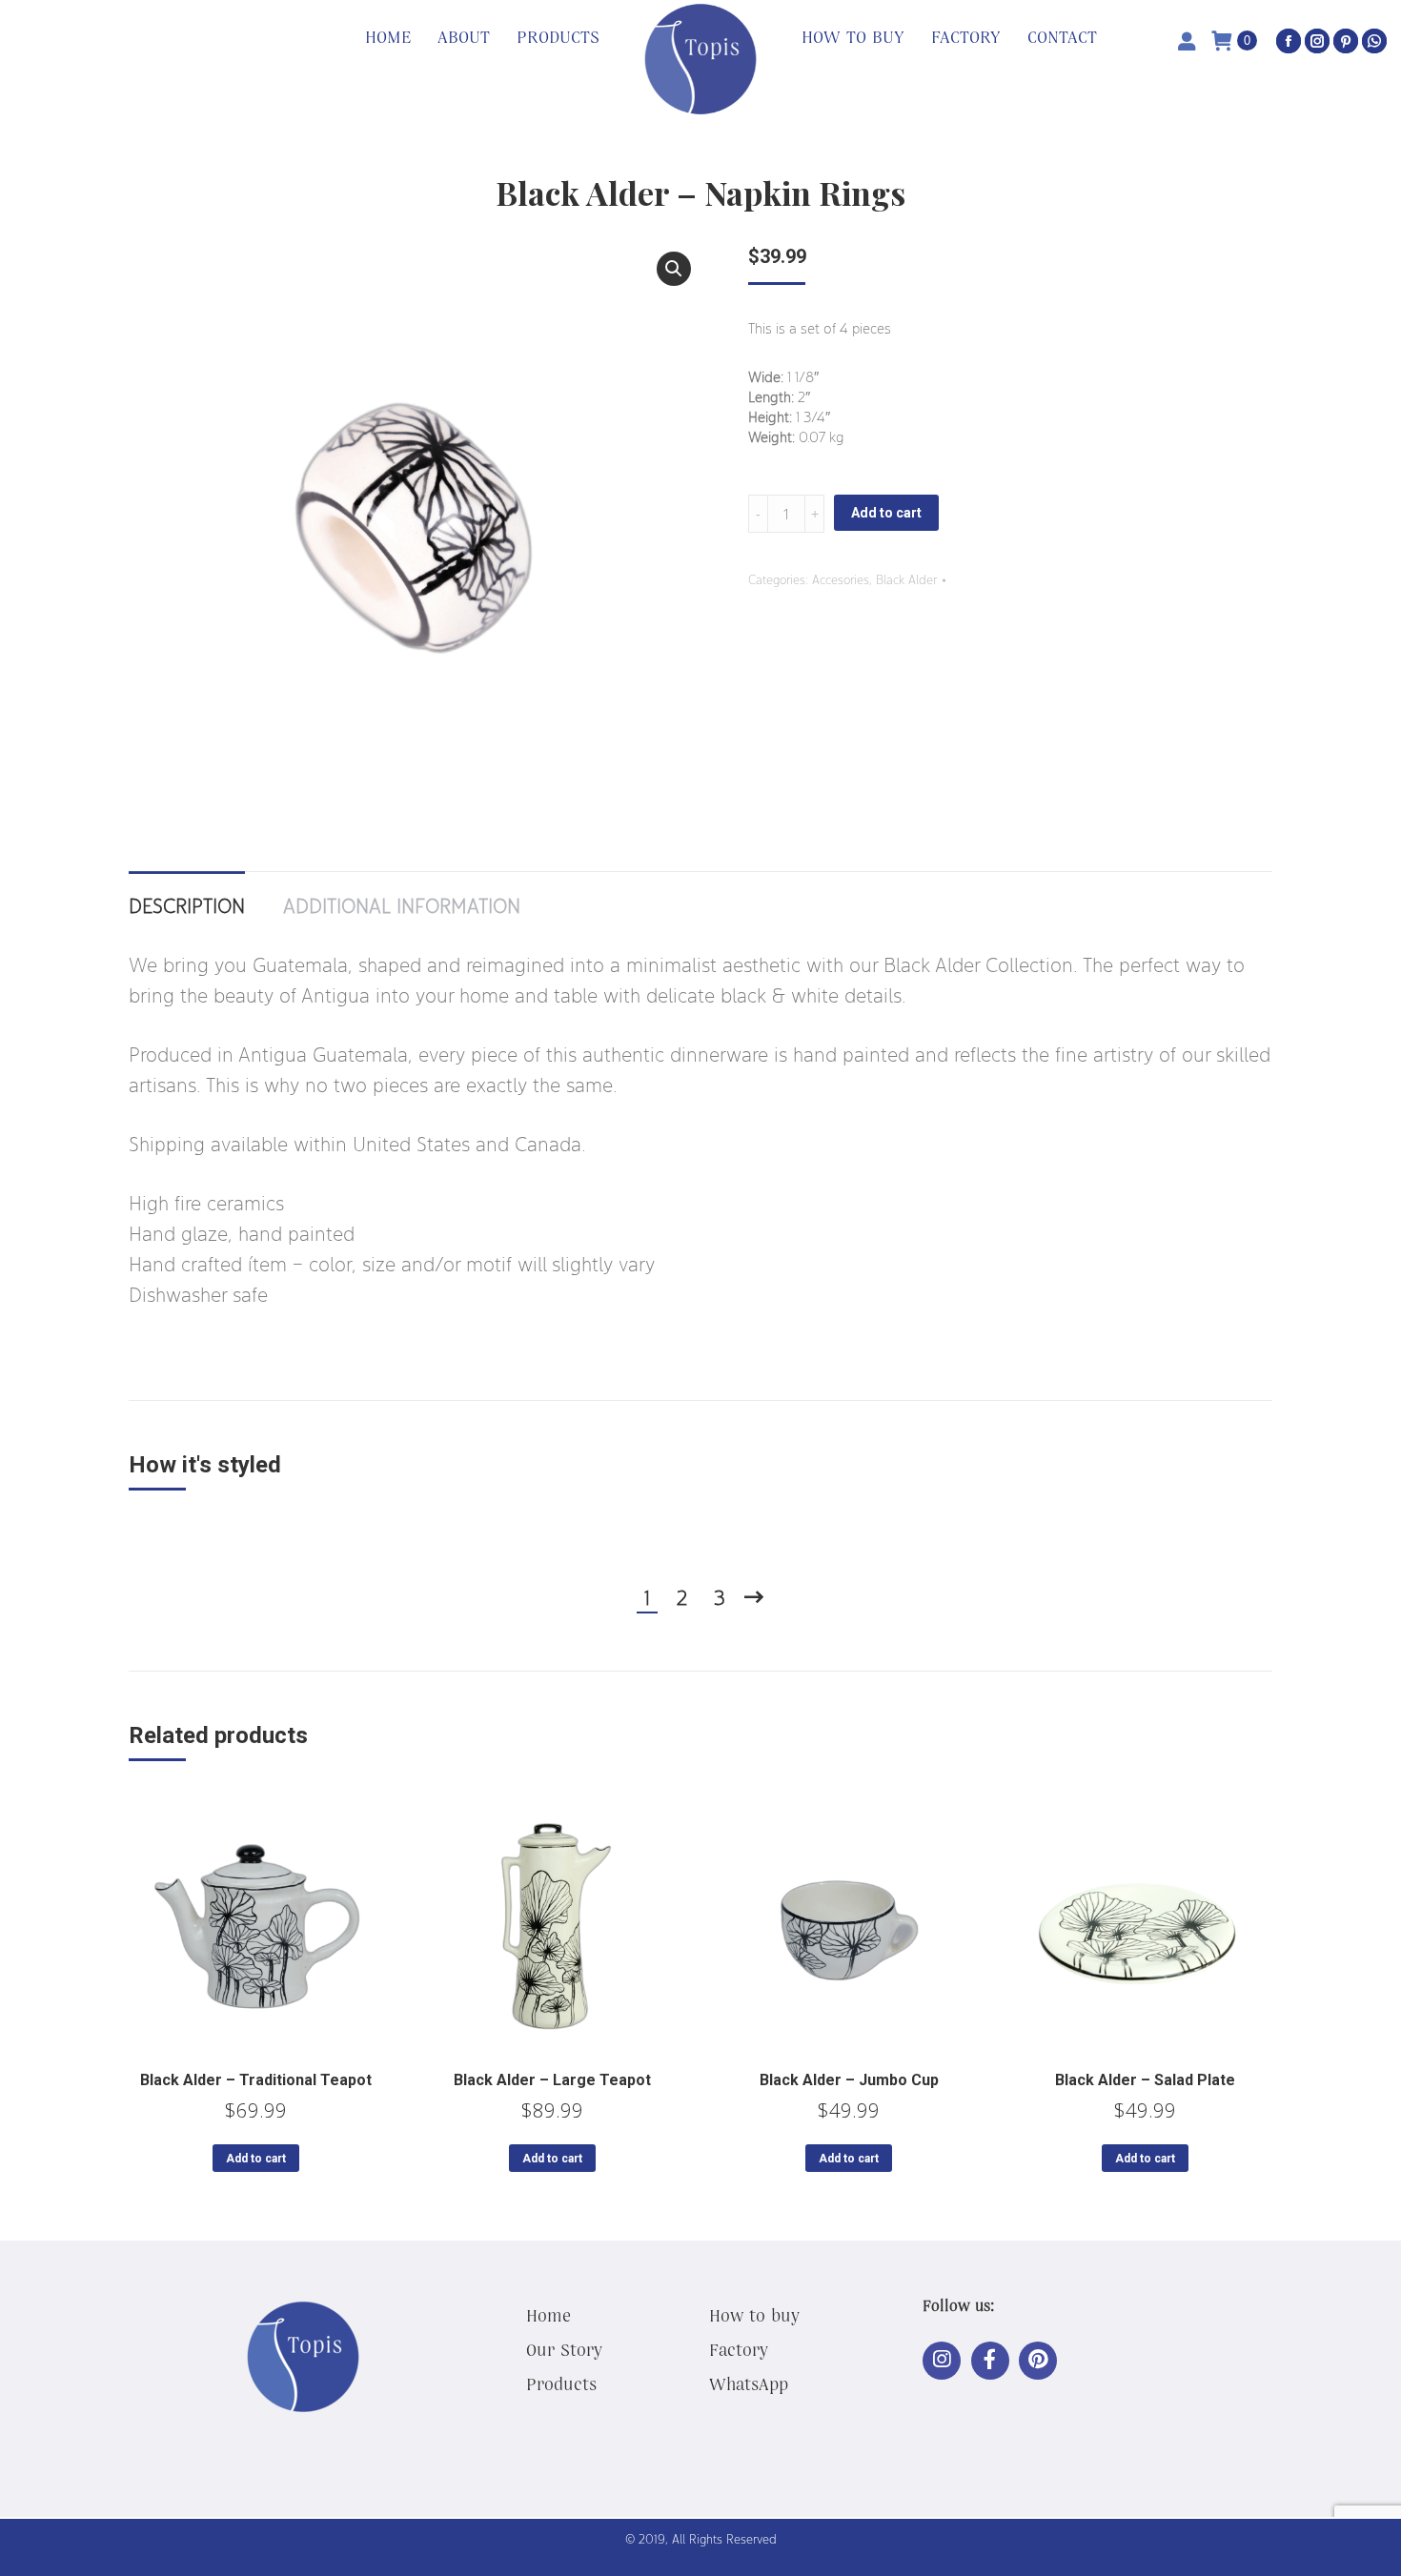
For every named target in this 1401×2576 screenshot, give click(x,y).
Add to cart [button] (256, 2159)
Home (548, 2315)
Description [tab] (187, 905)
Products (561, 2383)
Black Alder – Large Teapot (552, 2080)
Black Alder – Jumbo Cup (849, 2080)
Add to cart (886, 513)
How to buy (754, 2315)
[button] (674, 269)
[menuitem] (388, 38)
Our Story (564, 2349)
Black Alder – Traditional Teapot (256, 2080)
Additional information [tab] (402, 905)
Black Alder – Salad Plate (1145, 2080)
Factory (739, 2349)
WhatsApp (749, 2383)
